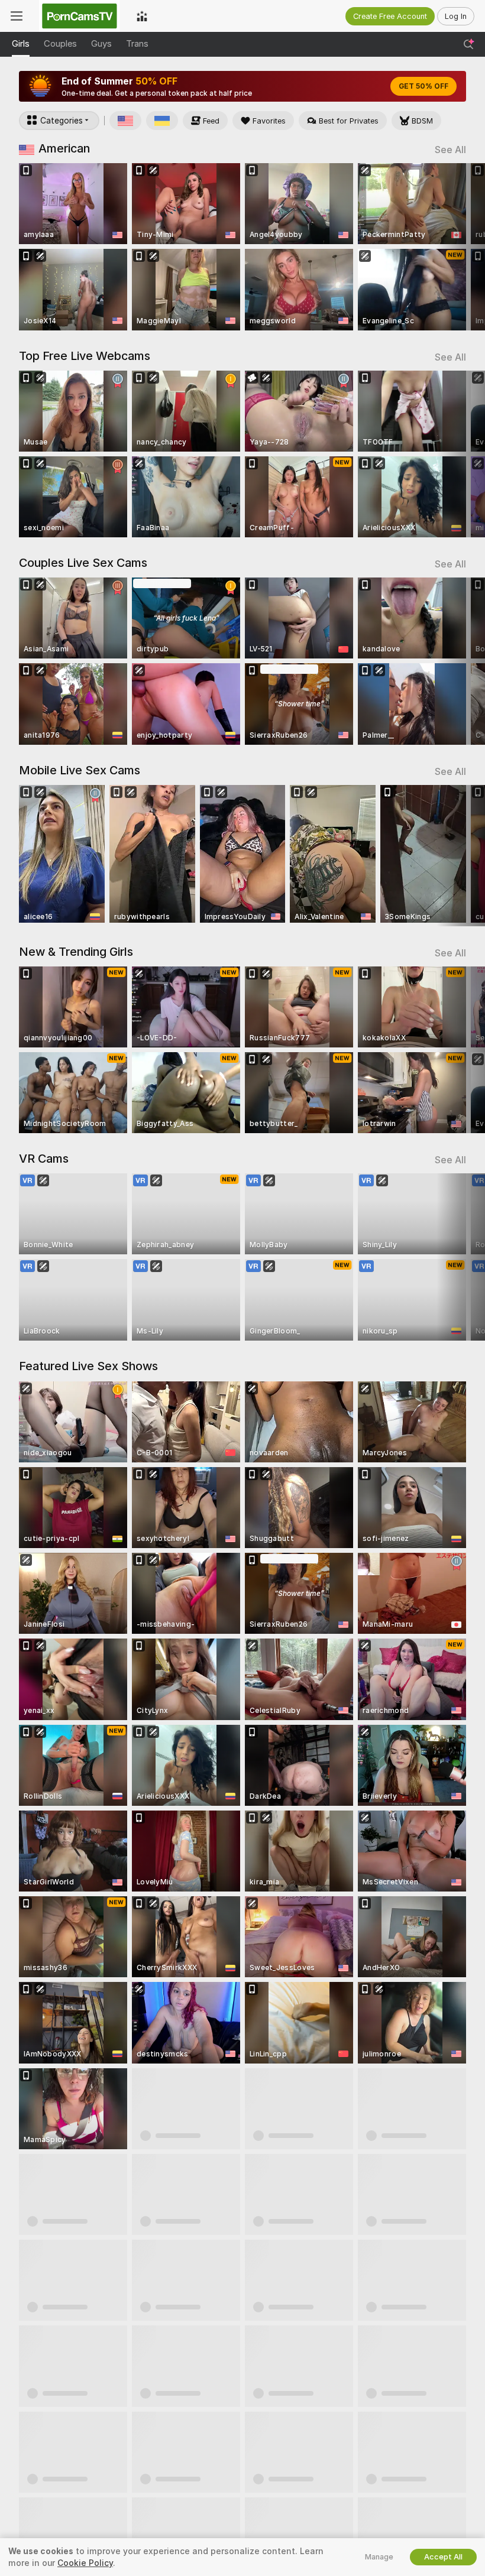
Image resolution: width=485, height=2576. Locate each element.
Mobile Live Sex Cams (80, 770)
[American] (125, 121)
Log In (456, 16)
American (64, 148)
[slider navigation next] (461, 247)
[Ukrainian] (162, 121)
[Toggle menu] (17, 16)
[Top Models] (142, 16)
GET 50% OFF (423, 86)
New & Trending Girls (76, 952)
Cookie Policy (85, 2563)
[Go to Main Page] (80, 16)
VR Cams (44, 1159)
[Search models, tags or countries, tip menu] (468, 44)
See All (450, 150)
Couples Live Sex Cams (83, 563)
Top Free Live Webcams (85, 356)
